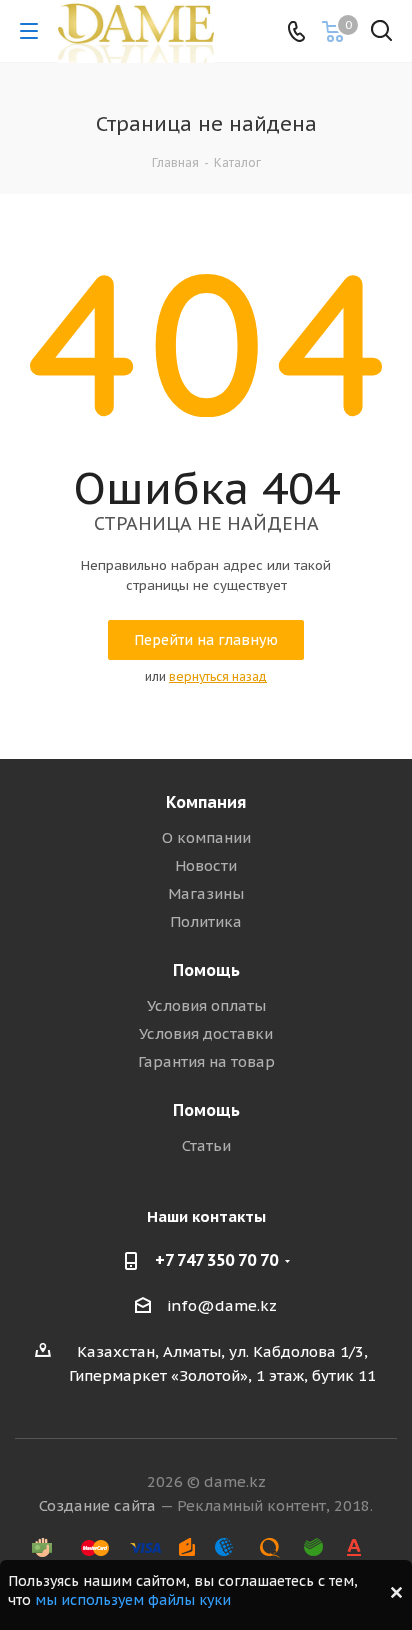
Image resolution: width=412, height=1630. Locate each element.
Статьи (206, 1145)
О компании (206, 837)
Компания (206, 802)
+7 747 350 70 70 (216, 1260)
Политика (206, 921)
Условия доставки (206, 1033)
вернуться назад (218, 676)
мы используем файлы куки (133, 1600)
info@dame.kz (222, 1305)
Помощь (206, 970)
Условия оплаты (206, 1005)
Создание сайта (97, 1505)
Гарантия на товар (206, 1061)
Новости (206, 865)
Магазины (206, 893)
